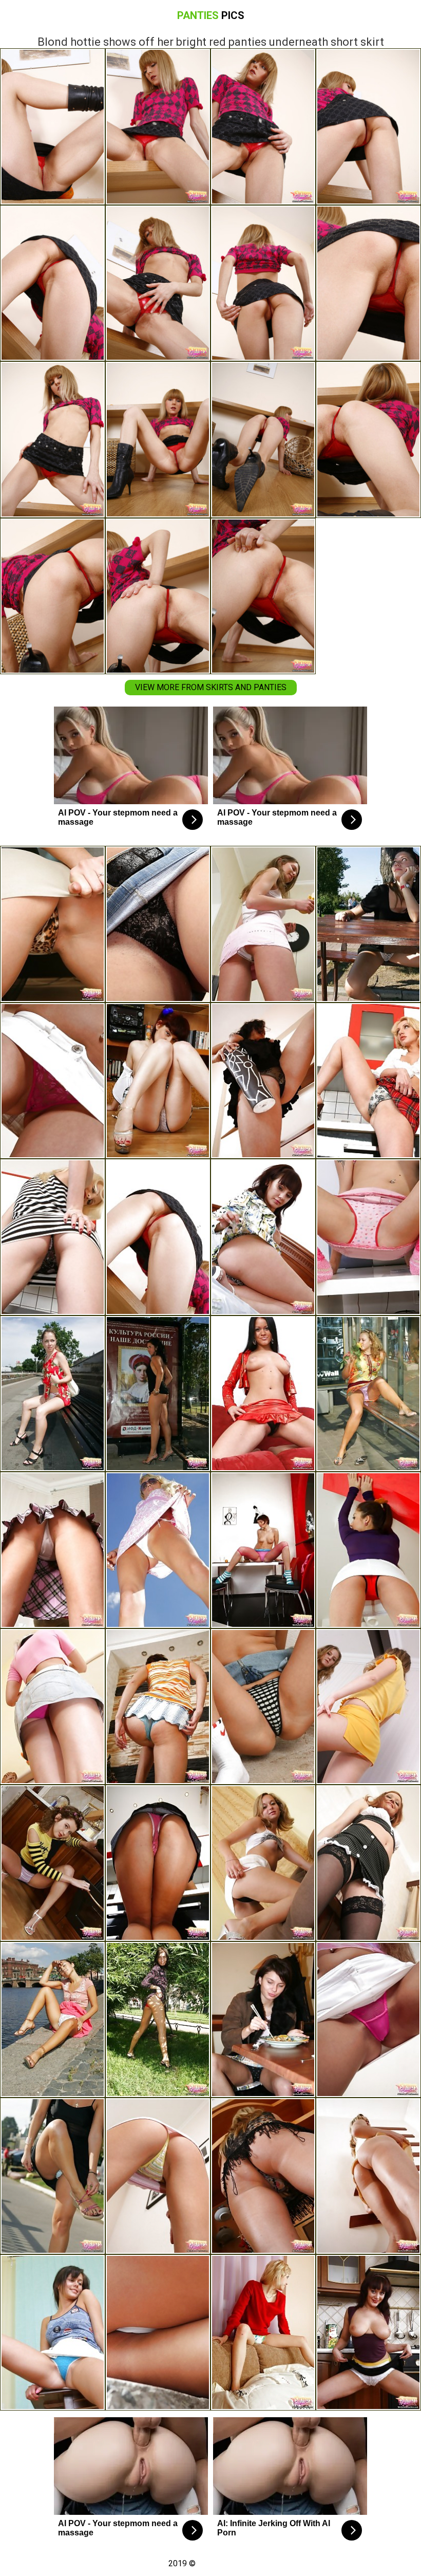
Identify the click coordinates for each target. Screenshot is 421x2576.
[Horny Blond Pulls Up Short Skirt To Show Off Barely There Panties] (263, 2176)
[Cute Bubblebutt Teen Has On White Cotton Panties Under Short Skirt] (158, 1081)
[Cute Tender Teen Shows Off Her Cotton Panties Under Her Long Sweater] (263, 2333)
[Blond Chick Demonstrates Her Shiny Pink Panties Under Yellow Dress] (368, 1394)
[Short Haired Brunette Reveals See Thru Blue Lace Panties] (158, 1707)
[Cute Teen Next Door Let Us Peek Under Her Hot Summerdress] (53, 1394)
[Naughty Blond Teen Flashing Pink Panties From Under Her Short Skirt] (53, 1707)
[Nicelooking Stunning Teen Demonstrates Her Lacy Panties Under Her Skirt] (368, 2020)
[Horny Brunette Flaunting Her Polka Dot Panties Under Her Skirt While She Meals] (263, 2020)
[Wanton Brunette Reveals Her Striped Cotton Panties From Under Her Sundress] (158, 2176)
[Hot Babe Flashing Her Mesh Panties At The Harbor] (53, 2176)
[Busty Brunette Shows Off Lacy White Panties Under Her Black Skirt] (368, 2333)
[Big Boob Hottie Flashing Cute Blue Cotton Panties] (53, 2333)
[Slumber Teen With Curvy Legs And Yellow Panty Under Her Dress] (368, 2176)
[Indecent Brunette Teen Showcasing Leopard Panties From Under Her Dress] (263, 1237)
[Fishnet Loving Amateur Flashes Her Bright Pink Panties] (263, 1550)
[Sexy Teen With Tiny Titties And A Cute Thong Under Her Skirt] (53, 924)
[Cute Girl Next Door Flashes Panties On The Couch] (263, 1863)
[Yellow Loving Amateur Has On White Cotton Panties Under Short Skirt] (368, 1707)
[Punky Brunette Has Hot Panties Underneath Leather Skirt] (53, 1863)
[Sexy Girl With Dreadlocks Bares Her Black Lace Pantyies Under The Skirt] (158, 924)
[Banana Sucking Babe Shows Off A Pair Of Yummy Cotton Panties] (263, 924)
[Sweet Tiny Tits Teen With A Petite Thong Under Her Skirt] (263, 1707)
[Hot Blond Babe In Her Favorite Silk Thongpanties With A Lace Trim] (368, 1081)
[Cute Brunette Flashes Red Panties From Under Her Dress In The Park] (158, 2020)
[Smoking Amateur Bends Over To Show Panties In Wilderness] (158, 2333)
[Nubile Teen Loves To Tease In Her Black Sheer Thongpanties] (263, 1394)
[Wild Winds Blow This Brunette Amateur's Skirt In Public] (53, 2020)
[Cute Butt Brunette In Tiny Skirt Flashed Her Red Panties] (53, 1081)
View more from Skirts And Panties (211, 687)
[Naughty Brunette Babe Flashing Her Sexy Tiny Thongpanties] (263, 1081)
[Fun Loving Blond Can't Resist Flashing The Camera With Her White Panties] (158, 1550)
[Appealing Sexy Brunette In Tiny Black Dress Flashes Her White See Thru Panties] (368, 924)
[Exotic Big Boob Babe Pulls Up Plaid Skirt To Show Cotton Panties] (53, 1550)
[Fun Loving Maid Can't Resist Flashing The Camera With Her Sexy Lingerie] (368, 1863)
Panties (211, 15)
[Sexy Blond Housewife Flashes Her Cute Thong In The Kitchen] (53, 1237)
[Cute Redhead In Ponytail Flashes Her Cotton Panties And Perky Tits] (368, 1237)
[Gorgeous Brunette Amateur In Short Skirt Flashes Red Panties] (368, 1550)
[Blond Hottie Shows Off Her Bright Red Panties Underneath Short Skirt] (158, 1237)
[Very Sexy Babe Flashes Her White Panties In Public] (158, 1394)
